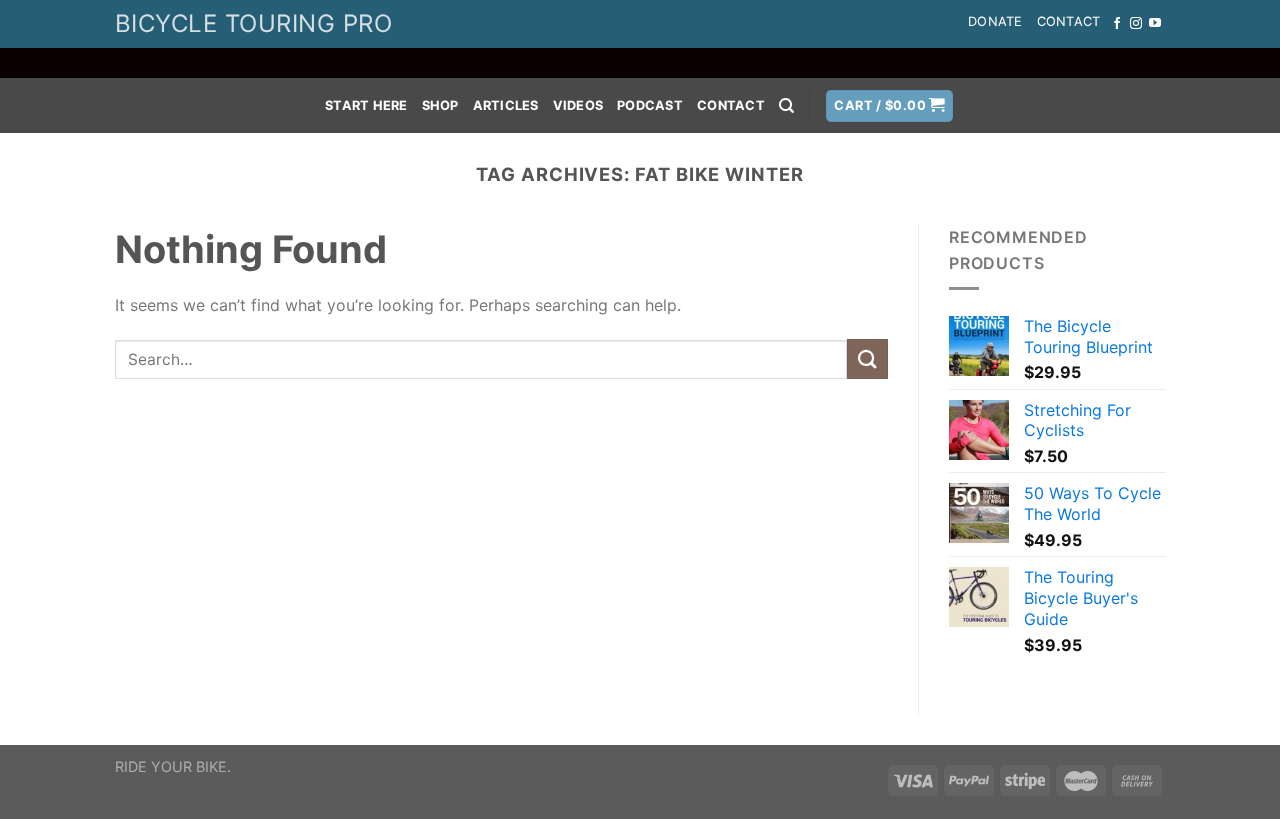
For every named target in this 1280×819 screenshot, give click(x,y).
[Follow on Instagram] (1136, 24)
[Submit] (867, 358)
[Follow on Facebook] (1117, 24)
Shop (440, 105)
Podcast (650, 105)
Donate (995, 21)
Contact (1069, 21)
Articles (506, 105)
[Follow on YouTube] (1155, 24)
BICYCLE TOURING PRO (253, 23)
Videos (578, 105)
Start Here (366, 105)
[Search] (786, 106)
